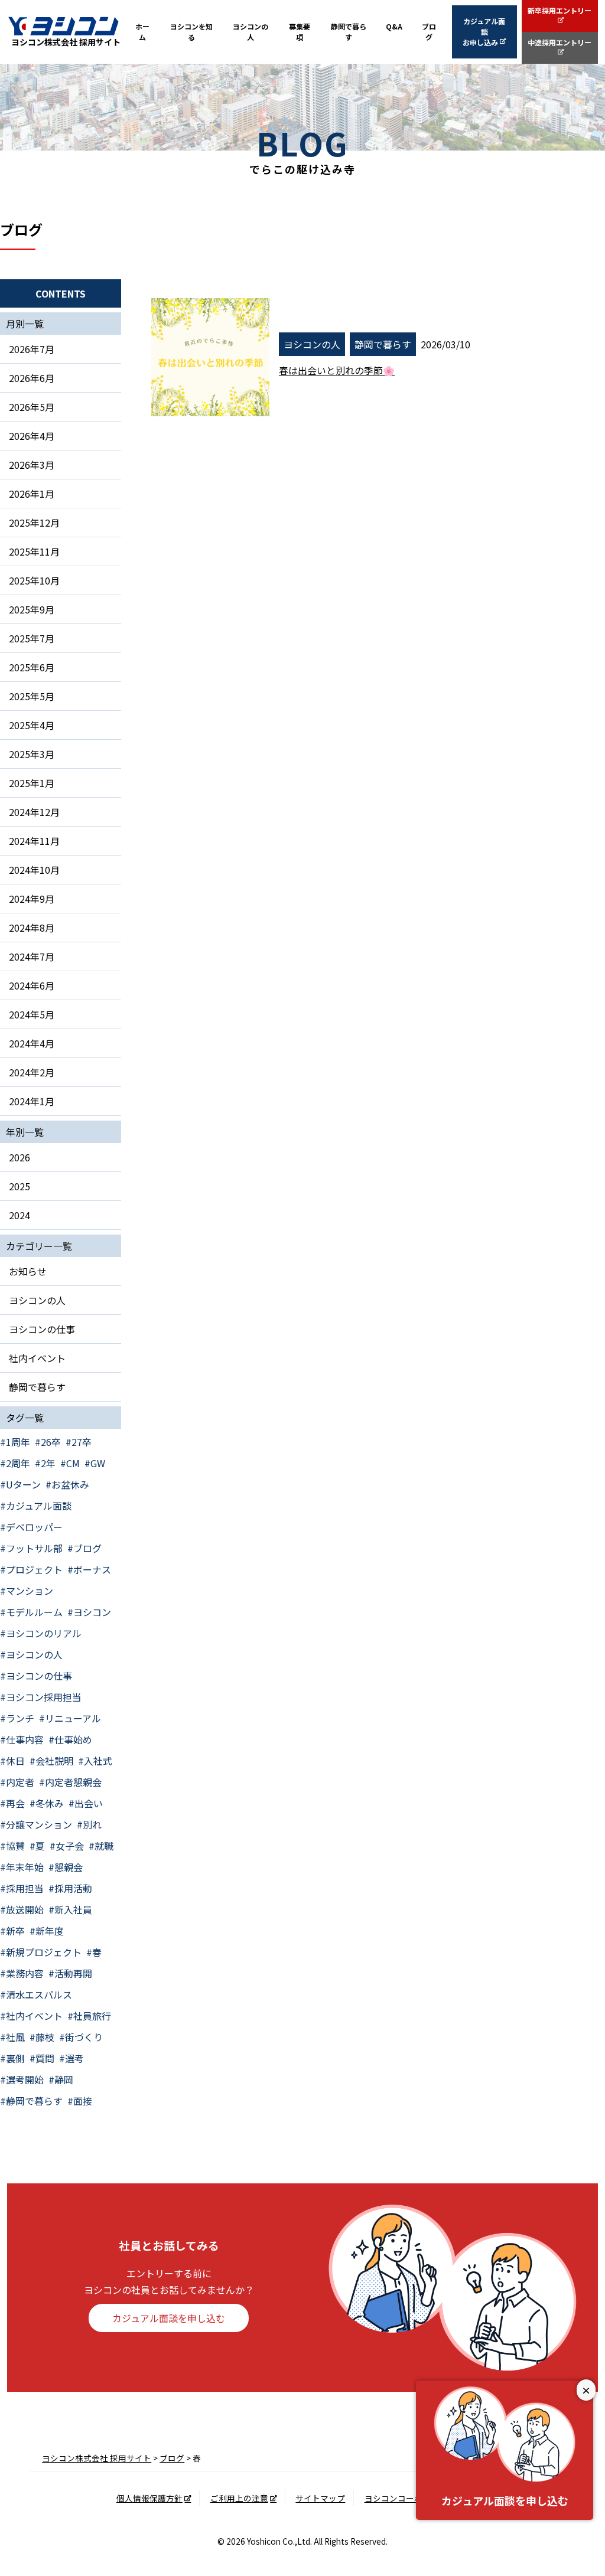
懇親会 (69, 1867)
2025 (19, 1186)
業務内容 (25, 1973)
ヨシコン (92, 1612)
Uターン (23, 1484)
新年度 (50, 1931)
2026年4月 (32, 436)
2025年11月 (34, 551)
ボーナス (92, 1569)
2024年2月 (32, 1072)
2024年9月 (32, 899)
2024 (19, 1215)
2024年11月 (34, 841)
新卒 (15, 1931)
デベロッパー (34, 1527)
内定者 (20, 1782)
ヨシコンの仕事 (42, 1329)
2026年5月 (32, 407)
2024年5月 (32, 1014)
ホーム (142, 32)
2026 (19, 1157)
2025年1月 (32, 783)
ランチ (20, 1718)
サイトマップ (320, 2498)
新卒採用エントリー (560, 10)
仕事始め (73, 1739)
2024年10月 (34, 870)
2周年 (18, 1463)
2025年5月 (32, 696)
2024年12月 (34, 812)
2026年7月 (32, 349)
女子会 (70, 1846)
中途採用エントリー (560, 42)
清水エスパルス (39, 1994)
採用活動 (73, 1888)
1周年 (18, 1442)
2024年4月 (32, 1043)
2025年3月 (32, 754)
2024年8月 (32, 928)
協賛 (15, 1846)
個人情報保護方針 (149, 2498)
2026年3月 (32, 465)
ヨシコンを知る (191, 32)
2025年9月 (32, 609)
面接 (83, 2101)
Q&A (394, 26)
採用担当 (25, 1888)
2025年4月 (32, 725)
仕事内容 (25, 1739)
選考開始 (25, 2079)
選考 (74, 2058)
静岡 (64, 2079)
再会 (15, 1803)
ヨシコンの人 (251, 32)
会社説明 (54, 1761)
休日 (15, 1761)
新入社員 (73, 1909)
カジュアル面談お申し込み (484, 32)
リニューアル (73, 1718)
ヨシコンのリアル (44, 1633)
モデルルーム (34, 1612)
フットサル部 (34, 1548)
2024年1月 (32, 1101)
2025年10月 (34, 580)
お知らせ (28, 1271)
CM (73, 1463)
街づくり (84, 2037)
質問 (45, 2058)
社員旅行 (92, 2016)
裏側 (15, 2058)
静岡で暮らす (349, 32)
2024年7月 (32, 956)
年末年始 (25, 1867)
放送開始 (25, 1909)
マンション (30, 1591)
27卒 (82, 1442)
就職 (104, 1846)
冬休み (50, 1803)
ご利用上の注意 (239, 2498)
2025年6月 (32, 667)
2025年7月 (32, 638)
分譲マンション (39, 1824)
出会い (89, 1803)
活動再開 (73, 1973)
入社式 (98, 1761)
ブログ (429, 32)
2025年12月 (34, 523)
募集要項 (300, 32)
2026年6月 (32, 378)
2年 (48, 1463)
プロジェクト (34, 1569)
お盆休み (70, 1484)
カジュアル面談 (39, 1506)
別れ (92, 1824)
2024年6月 (32, 985)
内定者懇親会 (73, 1782)
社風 (15, 2037)
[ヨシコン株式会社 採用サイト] (63, 26)
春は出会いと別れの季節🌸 (337, 370)
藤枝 (45, 2037)
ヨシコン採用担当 (44, 1697)
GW (98, 1463)
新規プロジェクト (44, 1952)
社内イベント (37, 1358)
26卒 (51, 1442)
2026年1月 (32, 494)
